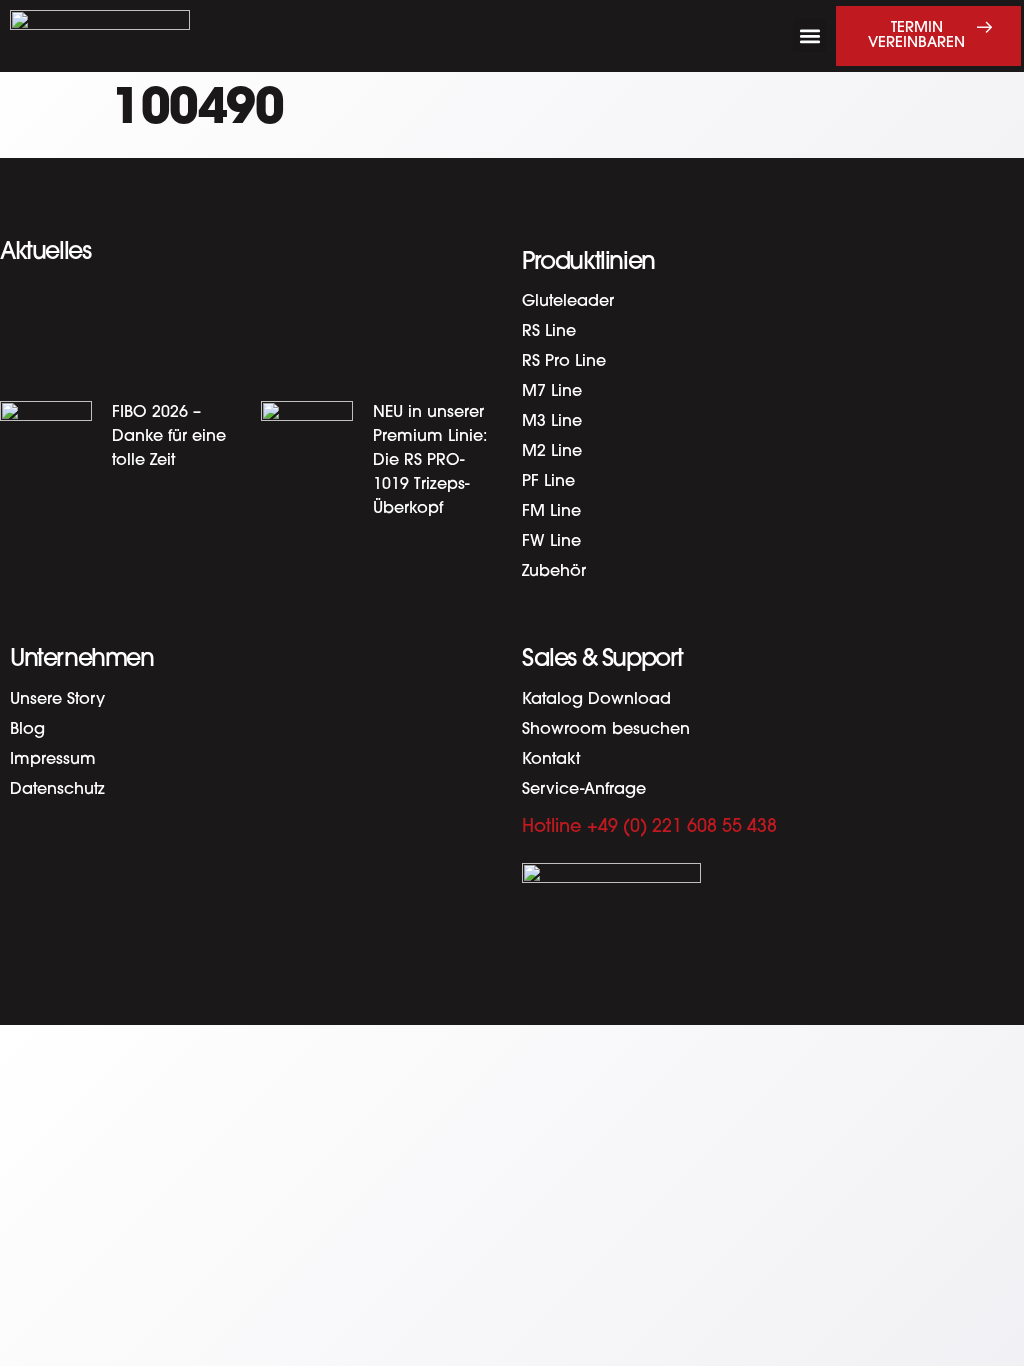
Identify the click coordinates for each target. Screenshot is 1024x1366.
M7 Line (552, 392)
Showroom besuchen (606, 730)
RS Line (549, 332)
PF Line (548, 482)
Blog (27, 730)
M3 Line (552, 422)
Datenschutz (57, 790)
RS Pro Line (564, 362)
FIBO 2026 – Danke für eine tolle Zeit (169, 437)
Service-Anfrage (584, 790)
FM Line (551, 512)
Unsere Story (57, 700)
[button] (809, 35)
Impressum (53, 760)
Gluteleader (568, 302)
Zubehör (554, 572)
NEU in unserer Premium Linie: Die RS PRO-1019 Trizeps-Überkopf (430, 461)
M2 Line (552, 452)
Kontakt (551, 760)
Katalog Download (596, 700)
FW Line (551, 542)
